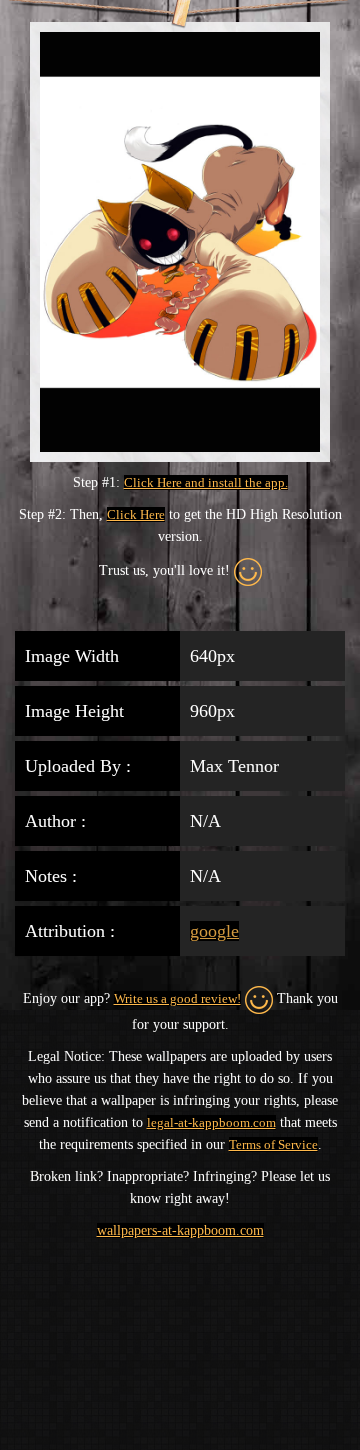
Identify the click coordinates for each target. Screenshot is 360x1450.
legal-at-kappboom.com (211, 1122)
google (214, 931)
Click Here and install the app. (206, 482)
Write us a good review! (177, 998)
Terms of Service (273, 1144)
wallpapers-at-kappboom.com (180, 1230)
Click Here (136, 514)
